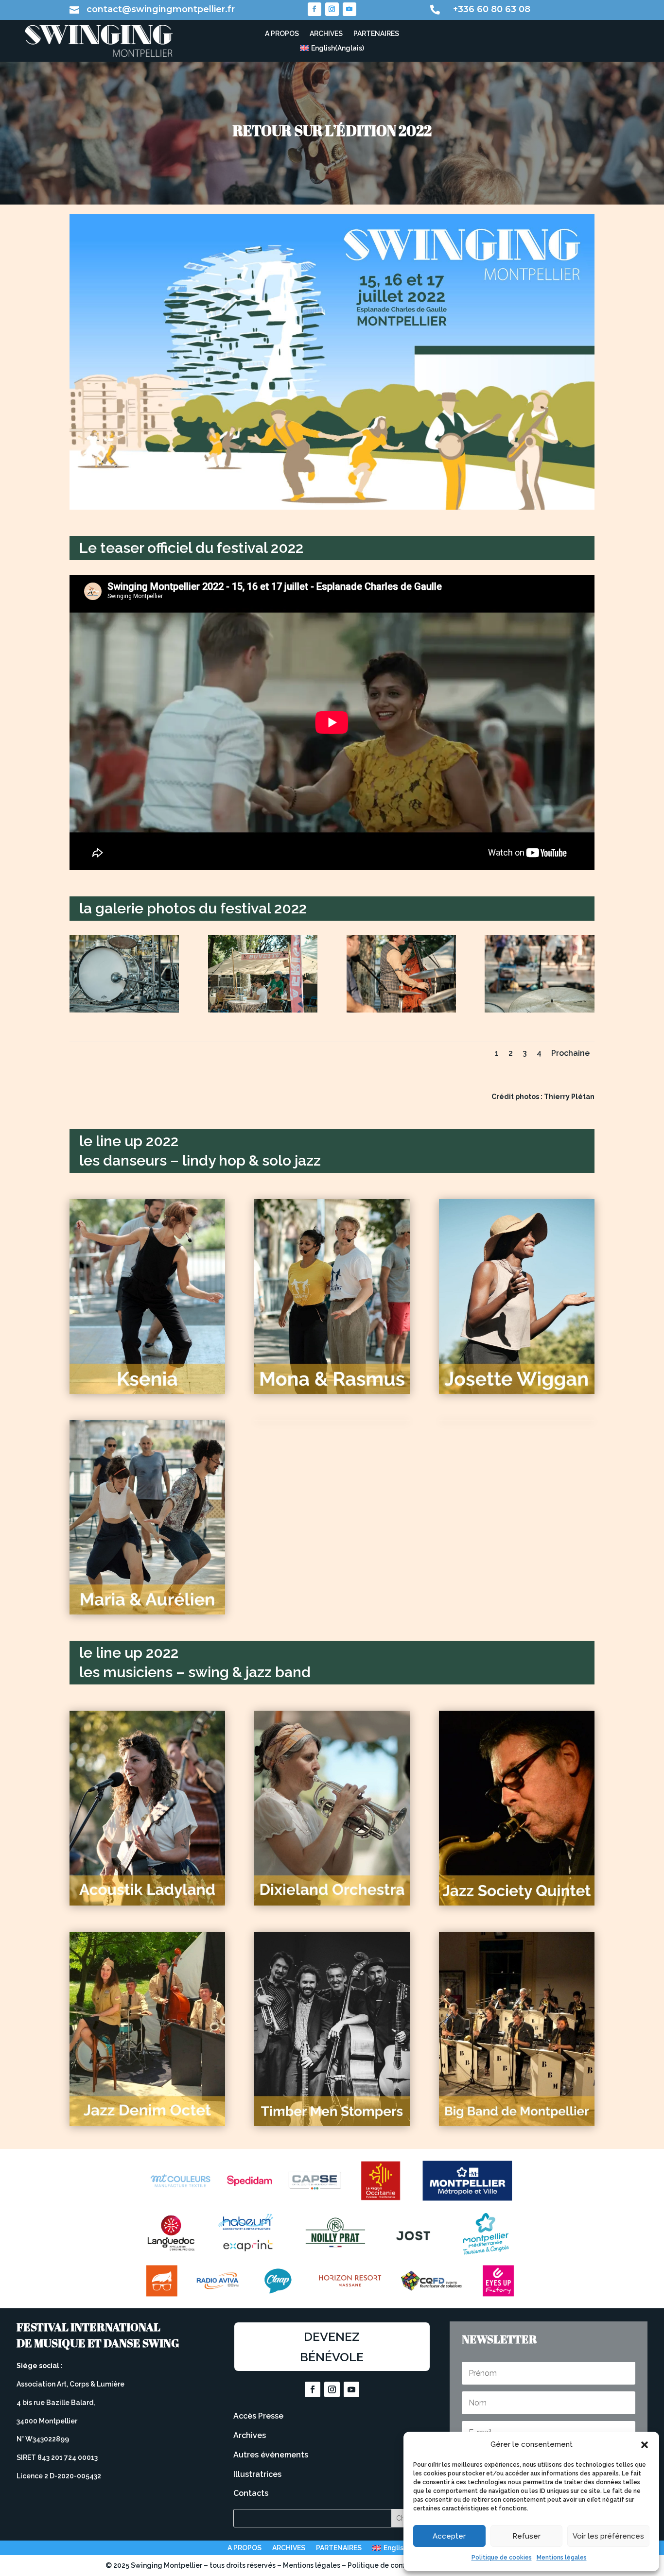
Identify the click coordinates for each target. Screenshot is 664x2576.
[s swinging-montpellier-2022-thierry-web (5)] (263, 1010)
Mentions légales (562, 2558)
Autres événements (271, 2455)
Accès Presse (258, 2416)
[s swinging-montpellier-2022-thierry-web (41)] (124, 1010)
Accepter (449, 2536)
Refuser (526, 2536)
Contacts (251, 2493)
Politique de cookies (502, 2558)
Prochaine (570, 1053)
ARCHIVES (326, 34)
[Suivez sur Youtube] (349, 9)
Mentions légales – (315, 2565)
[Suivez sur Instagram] (332, 9)
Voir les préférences (608, 2536)
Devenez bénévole (332, 2347)
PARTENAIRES (376, 34)
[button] (645, 2445)
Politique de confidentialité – (397, 2565)
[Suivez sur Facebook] (315, 9)
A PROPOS (282, 34)
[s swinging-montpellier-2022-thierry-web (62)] (401, 1010)
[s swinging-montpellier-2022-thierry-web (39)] (539, 1010)
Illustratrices (257, 2474)
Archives (250, 2435)
